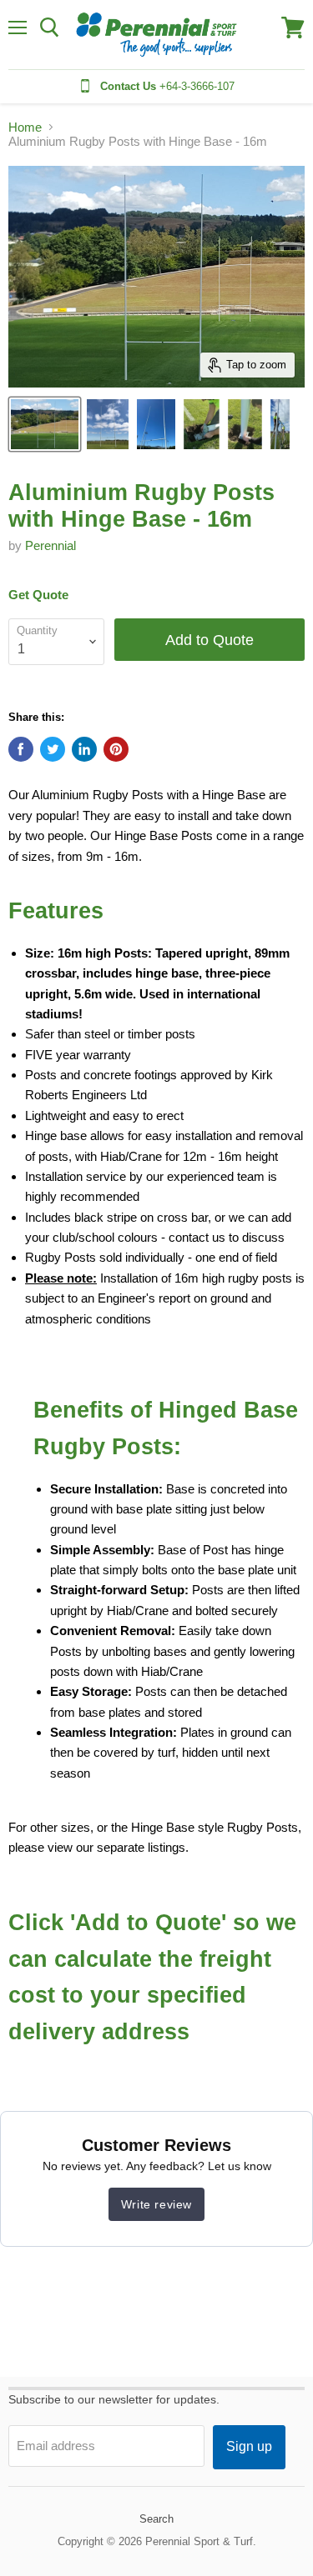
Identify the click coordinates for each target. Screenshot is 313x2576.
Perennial (50, 545)
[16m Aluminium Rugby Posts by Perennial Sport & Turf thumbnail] (108, 424)
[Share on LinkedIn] (84, 749)
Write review (156, 2204)
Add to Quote (210, 640)
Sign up (249, 2446)
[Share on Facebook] (21, 749)
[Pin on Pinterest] (116, 749)
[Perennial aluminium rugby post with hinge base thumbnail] (202, 424)
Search (156, 2519)
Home (25, 127)
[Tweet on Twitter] (53, 749)
